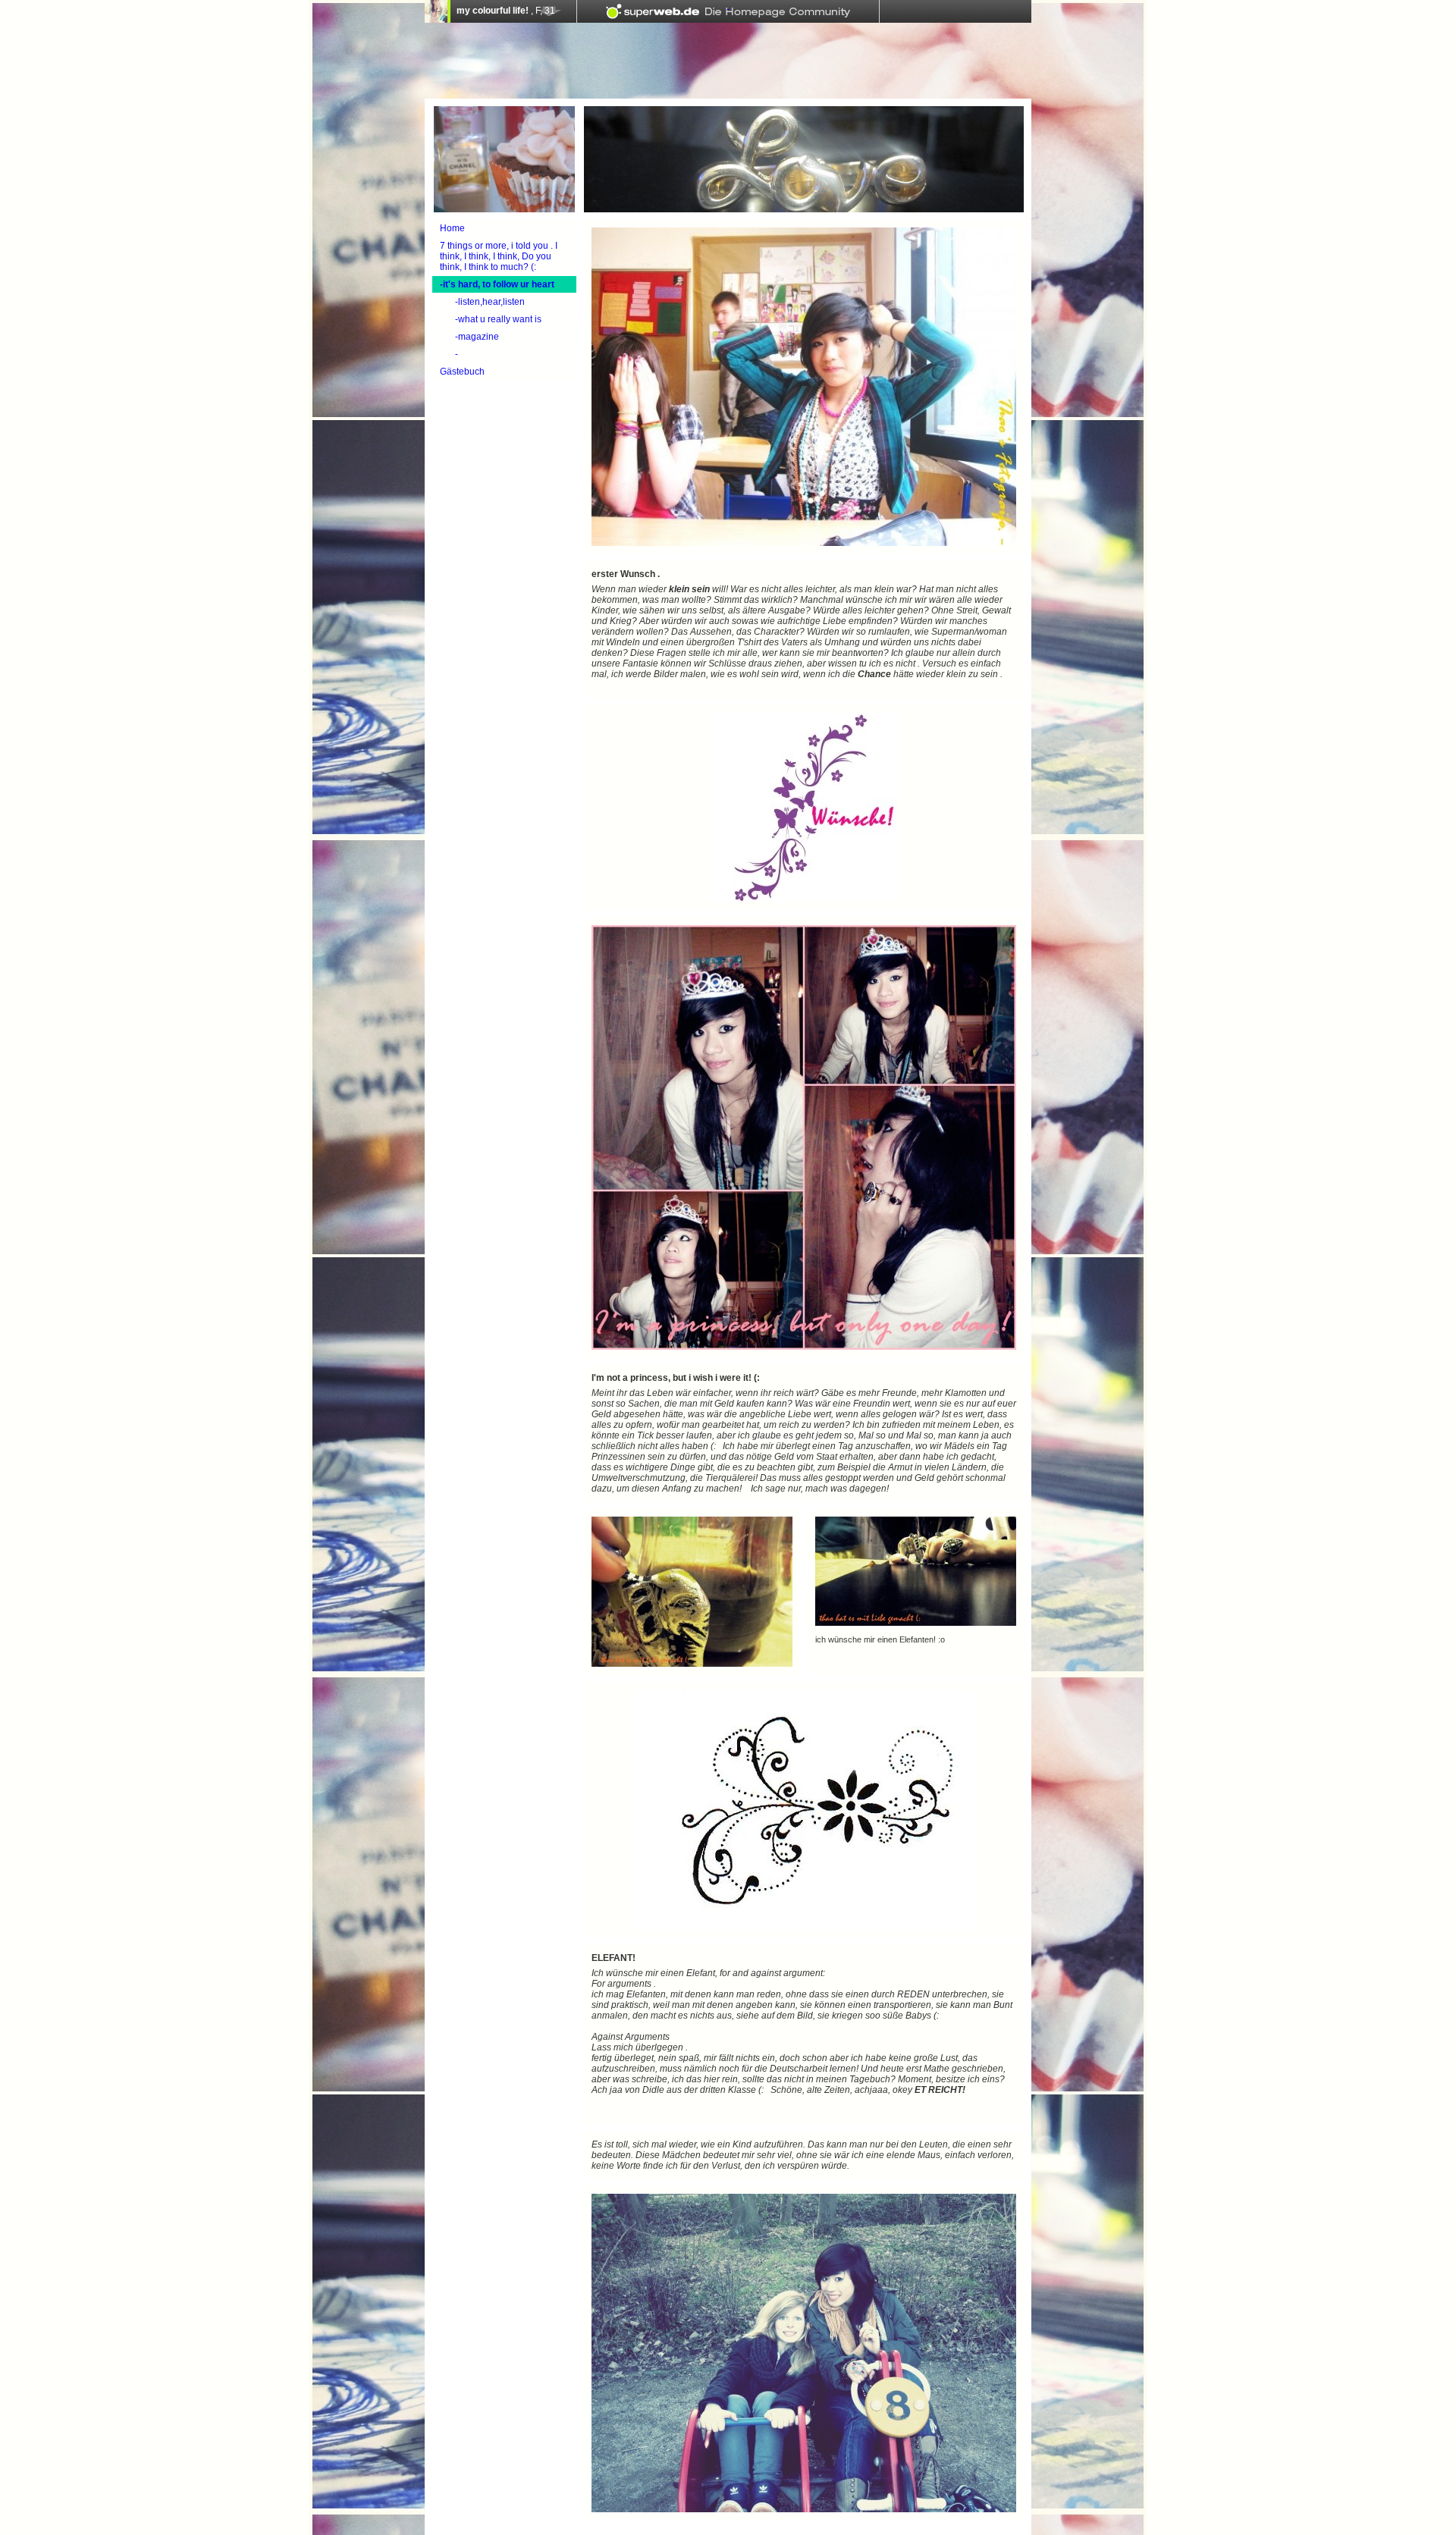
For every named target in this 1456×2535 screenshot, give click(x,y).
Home (452, 228)
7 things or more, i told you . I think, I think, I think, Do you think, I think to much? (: (499, 256)
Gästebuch (462, 372)
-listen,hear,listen (490, 302)
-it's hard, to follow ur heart (497, 284)
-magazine (477, 337)
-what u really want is (498, 319)
